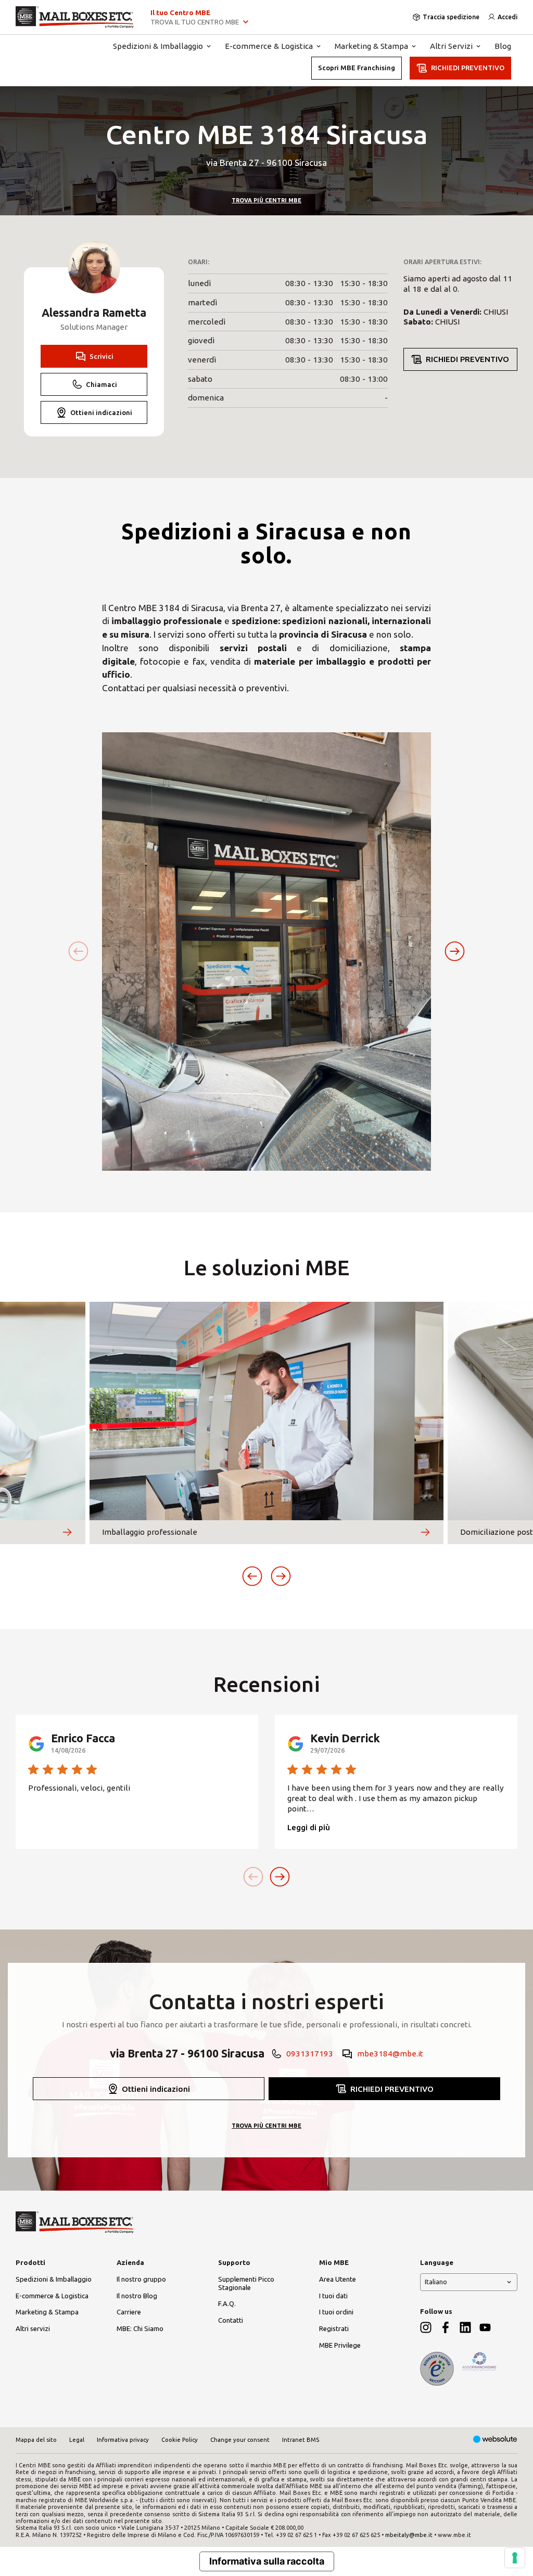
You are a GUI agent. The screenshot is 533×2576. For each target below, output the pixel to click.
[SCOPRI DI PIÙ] (67, 1532)
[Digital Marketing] (495, 2440)
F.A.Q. (227, 2303)
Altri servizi (33, 2328)
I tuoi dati (333, 2296)
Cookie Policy (180, 2440)
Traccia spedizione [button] (451, 17)
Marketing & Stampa (371, 46)
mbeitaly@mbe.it (409, 2535)
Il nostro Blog (137, 2296)
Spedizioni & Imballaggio (158, 46)
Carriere (129, 2312)
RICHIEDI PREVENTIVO (468, 68)
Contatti (231, 2320)
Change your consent (240, 2440)
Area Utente (338, 2279)
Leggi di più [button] (309, 1827)
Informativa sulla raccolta (267, 2561)
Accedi (507, 17)
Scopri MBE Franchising (357, 68)
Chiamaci (101, 384)
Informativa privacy (123, 2440)
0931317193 (310, 2054)
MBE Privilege (340, 2345)
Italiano (436, 2282)
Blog (503, 46)
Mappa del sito (36, 2440)
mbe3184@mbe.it (390, 2054)
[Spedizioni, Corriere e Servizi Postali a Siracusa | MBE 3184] (75, 17)
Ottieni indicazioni (101, 412)
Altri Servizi (451, 46)
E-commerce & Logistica (269, 46)
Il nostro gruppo (141, 2279)
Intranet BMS (301, 2440)
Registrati (334, 2328)
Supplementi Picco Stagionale (246, 2283)
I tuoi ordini (336, 2312)
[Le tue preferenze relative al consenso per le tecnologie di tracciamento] (515, 2558)
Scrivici (101, 356)
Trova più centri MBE (266, 200)
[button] (455, 952)
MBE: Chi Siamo (140, 2328)
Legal (77, 2440)
